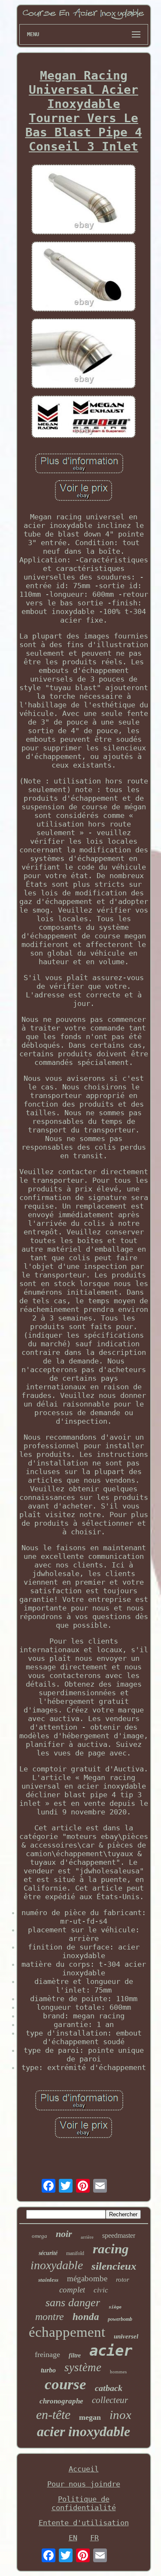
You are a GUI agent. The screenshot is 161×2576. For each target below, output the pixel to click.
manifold (75, 2253)
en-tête (53, 2414)
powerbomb (120, 2319)
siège (115, 2307)
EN (73, 2538)
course (65, 2384)
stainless (48, 2280)
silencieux (114, 2266)
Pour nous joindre (84, 2484)
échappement (67, 2332)
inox (120, 2415)
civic (101, 2290)
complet (72, 2290)
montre (50, 2317)
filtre (75, 2355)
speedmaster (119, 2235)
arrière (87, 2237)
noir (64, 2234)
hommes (118, 2372)
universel (126, 2336)
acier (111, 2351)
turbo (48, 2370)
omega (39, 2236)
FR (94, 2538)
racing (111, 2249)
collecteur (110, 2400)
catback (109, 2388)
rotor (123, 2280)
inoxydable (57, 2265)
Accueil (84, 2469)
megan (90, 2417)
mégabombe (87, 2278)
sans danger (73, 2303)
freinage (47, 2354)
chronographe (61, 2401)
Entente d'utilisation (84, 2523)
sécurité (48, 2253)
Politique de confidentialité (84, 2503)
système (83, 2367)
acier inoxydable (84, 2431)
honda (86, 2317)
